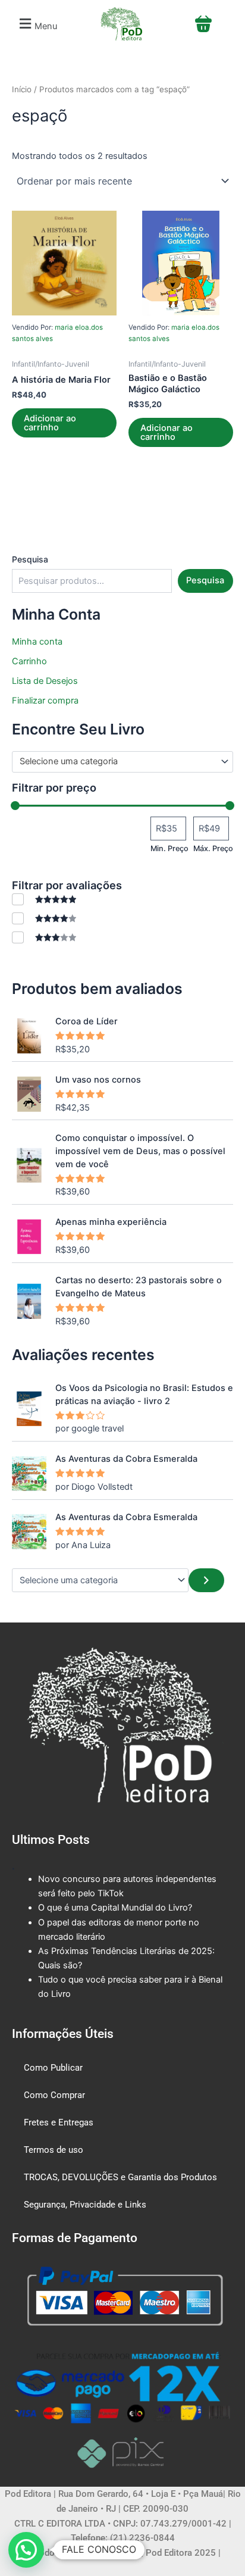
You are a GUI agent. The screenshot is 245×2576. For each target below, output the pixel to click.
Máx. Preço (213, 848)
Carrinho (29, 661)
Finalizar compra (45, 701)
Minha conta (37, 642)
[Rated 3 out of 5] (44, 937)
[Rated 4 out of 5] (44, 918)
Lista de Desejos (45, 681)
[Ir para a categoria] (206, 1580)
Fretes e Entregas (59, 2122)
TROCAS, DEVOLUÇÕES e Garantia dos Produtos (120, 2177)
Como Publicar (53, 2068)
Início (22, 89)
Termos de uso (54, 2150)
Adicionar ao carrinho (50, 423)
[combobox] (122, 762)
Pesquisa (30, 559)
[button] (37, 24)
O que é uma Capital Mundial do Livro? (115, 1908)
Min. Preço (169, 848)
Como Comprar (54, 2095)
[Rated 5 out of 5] (44, 899)
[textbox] (117, 762)
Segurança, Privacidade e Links (85, 2205)
